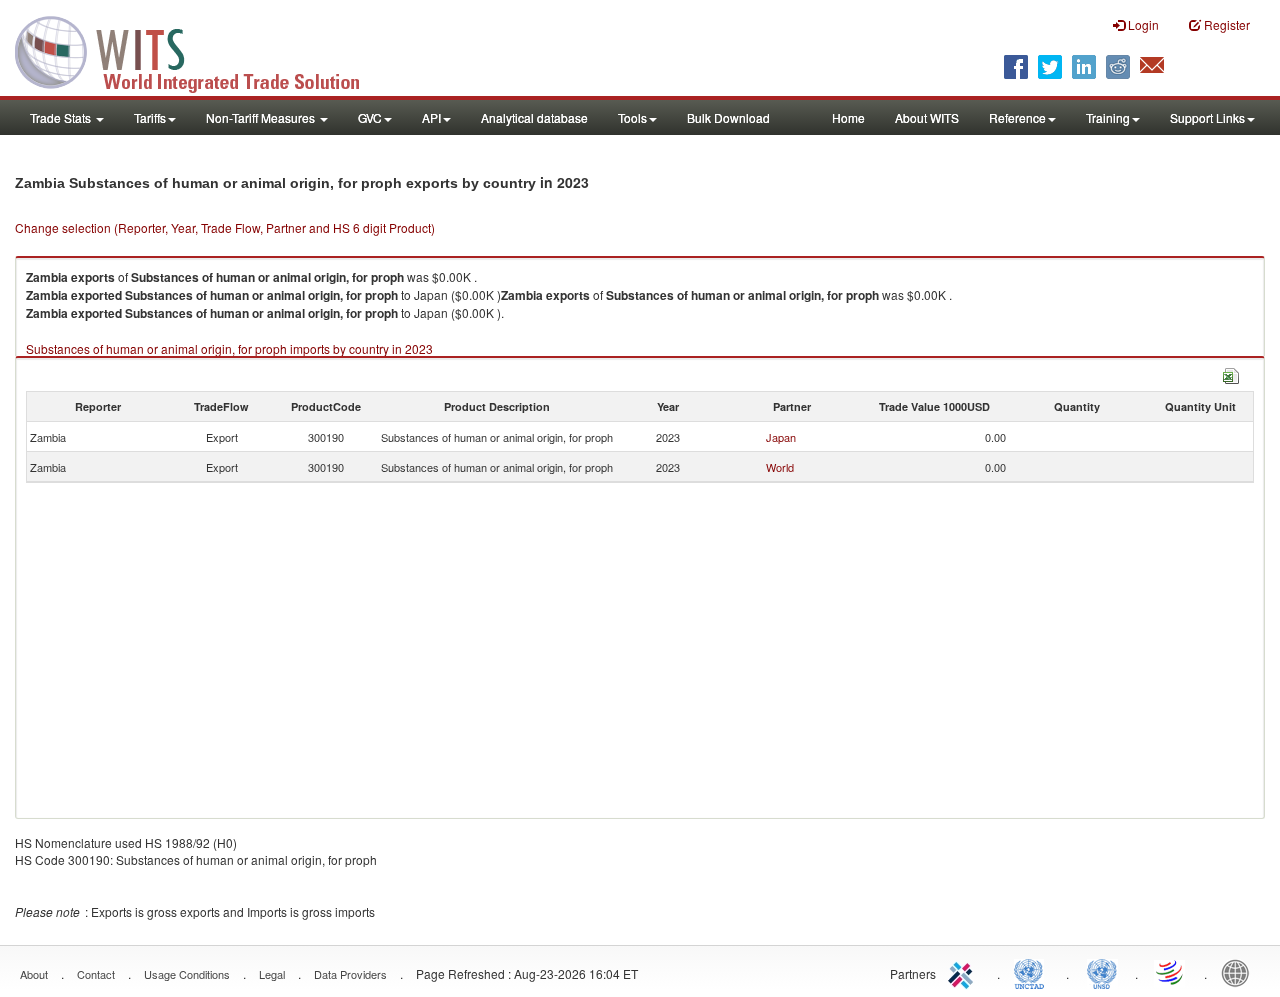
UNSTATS (1102, 972)
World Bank (1240, 972)
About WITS (927, 117)
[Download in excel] (1231, 373)
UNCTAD (1033, 972)
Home (848, 117)
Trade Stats (62, 117)
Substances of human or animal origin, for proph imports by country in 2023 (229, 348)
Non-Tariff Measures (262, 117)
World (780, 467)
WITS (200, 50)
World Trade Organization (1171, 972)
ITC (964, 972)
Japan (781, 437)
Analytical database (534, 117)
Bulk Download (728, 117)
